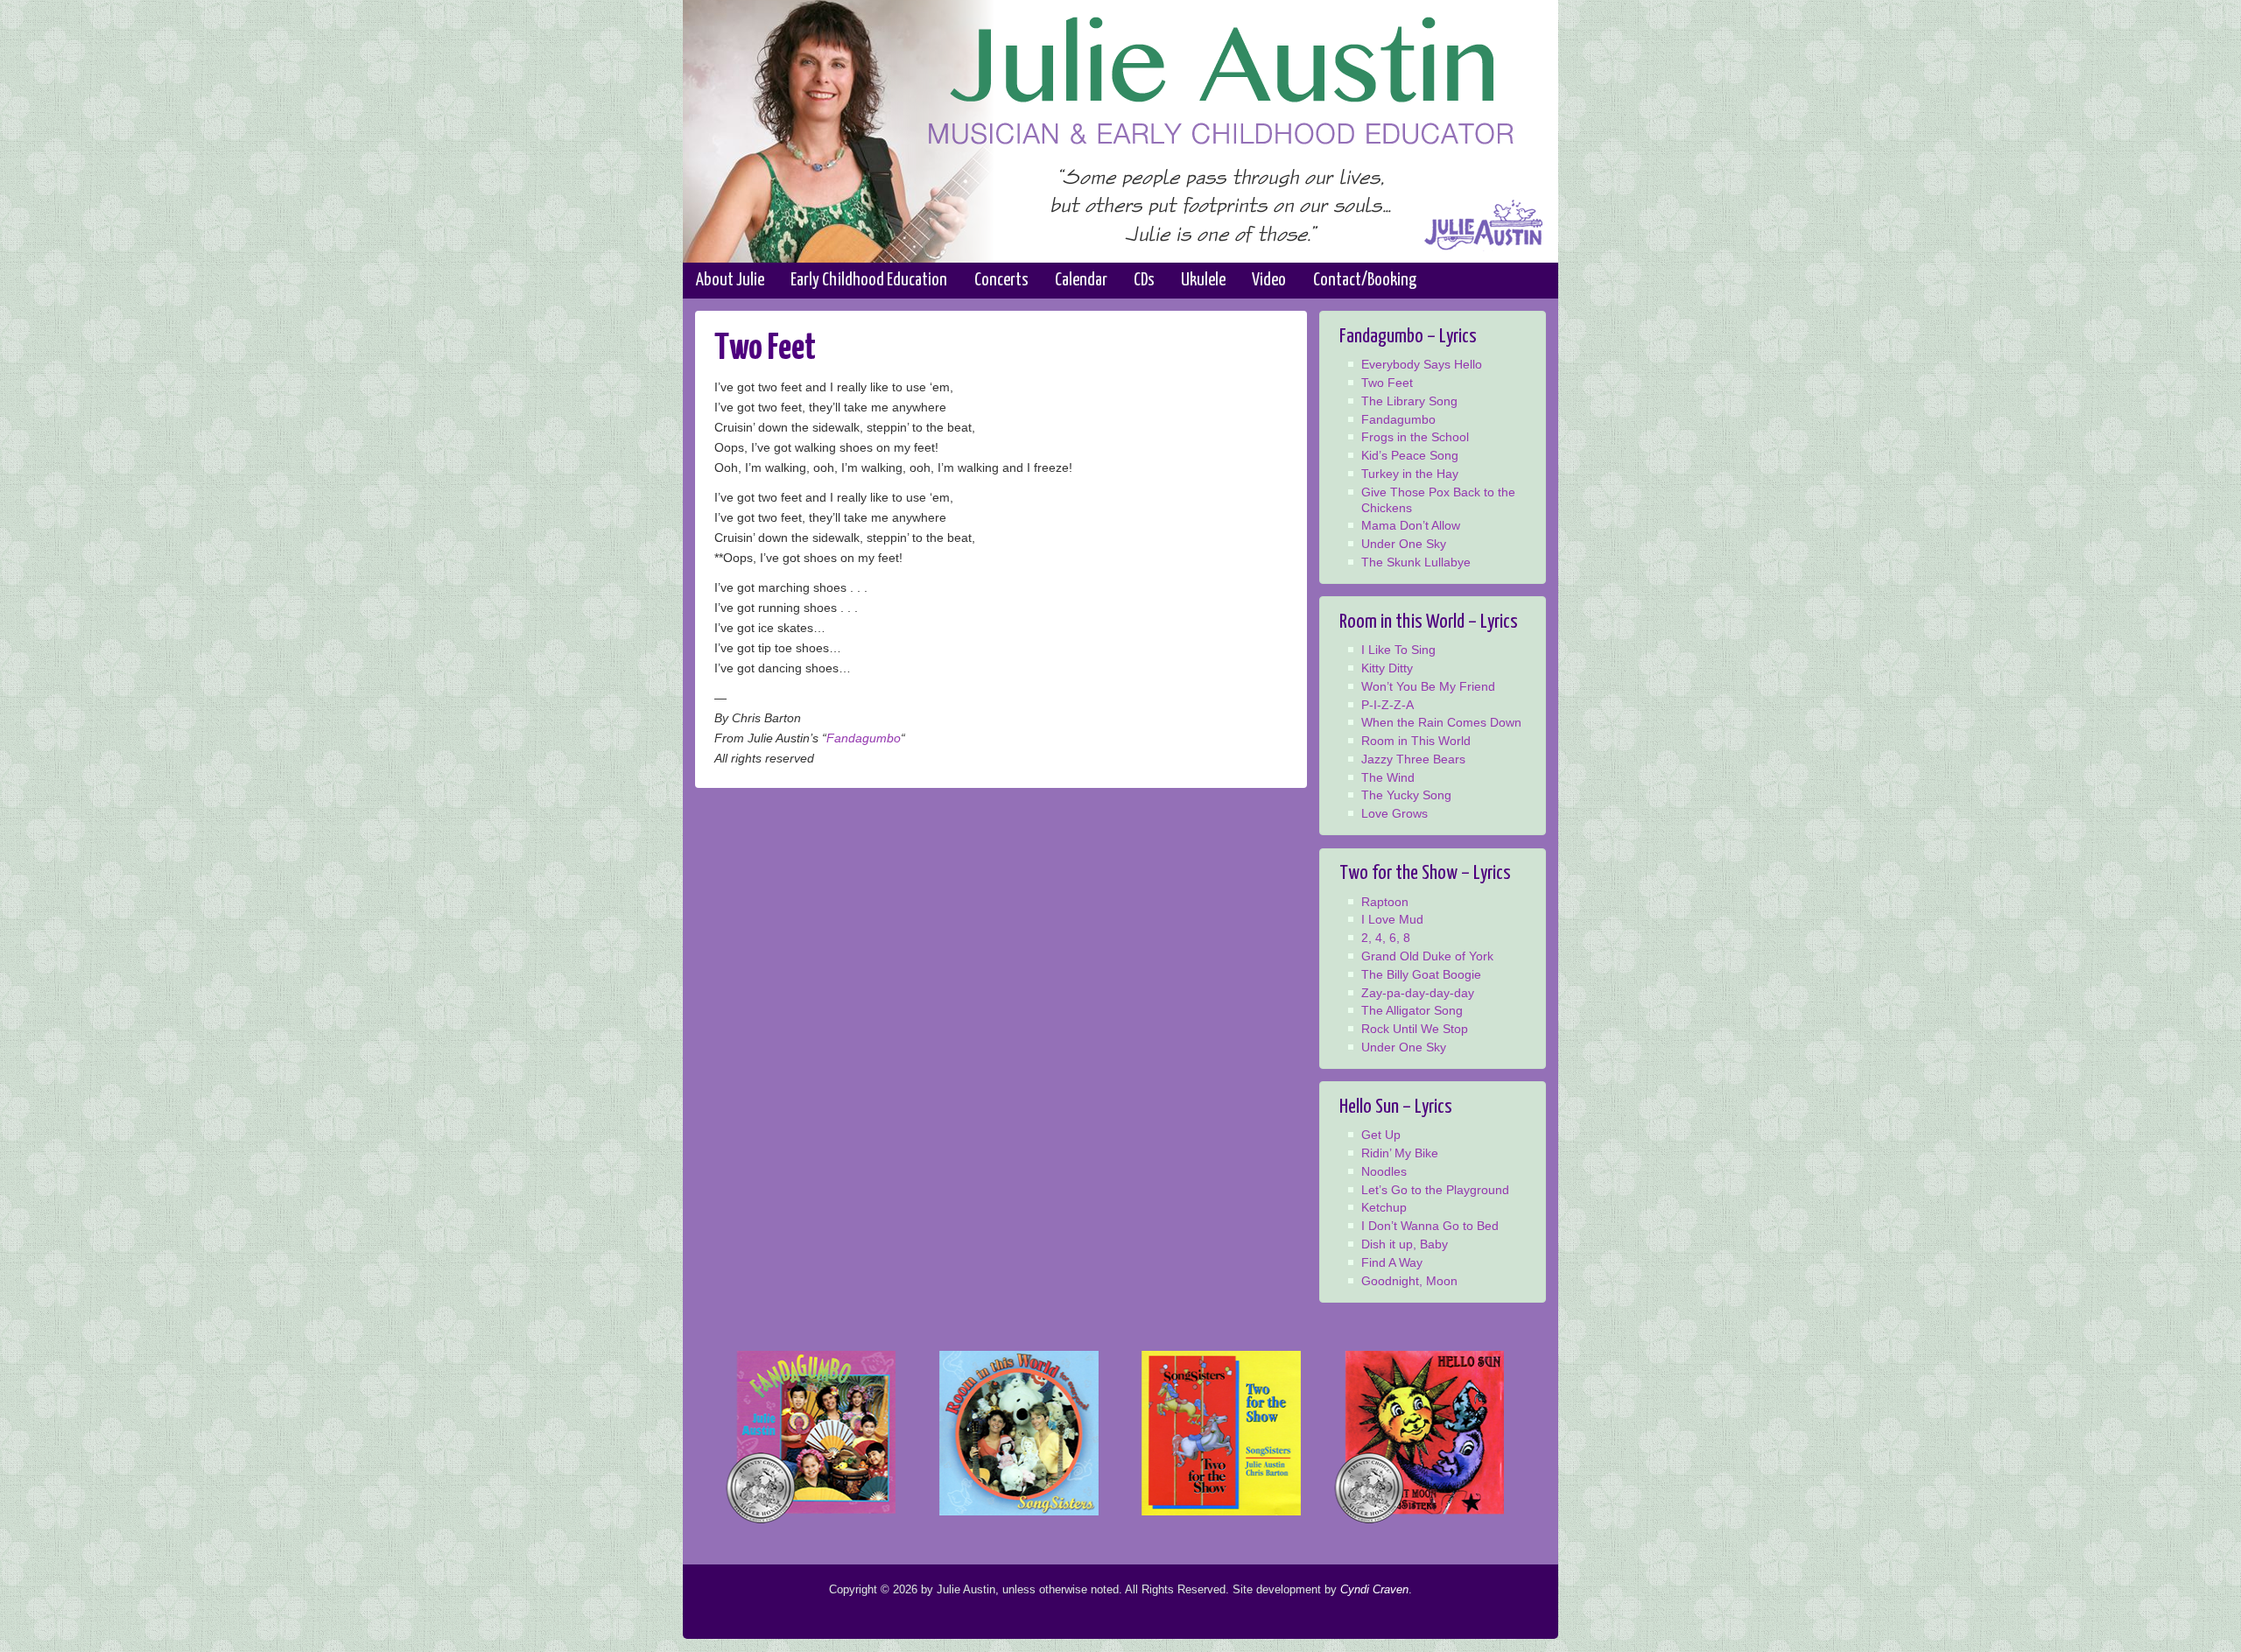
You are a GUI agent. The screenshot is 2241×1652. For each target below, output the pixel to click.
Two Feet (1387, 383)
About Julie (730, 280)
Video (1269, 280)
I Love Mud (1392, 920)
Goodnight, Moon (1409, 1281)
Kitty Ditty (1387, 668)
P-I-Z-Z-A (1387, 705)
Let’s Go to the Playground (1435, 1190)
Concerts (1001, 280)
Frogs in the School (1415, 437)
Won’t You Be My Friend (1428, 687)
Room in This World (1416, 741)
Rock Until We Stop (1415, 1029)
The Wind (1388, 778)
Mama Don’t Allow (1411, 526)
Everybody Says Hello (1422, 365)
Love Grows (1394, 814)
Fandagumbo (864, 738)
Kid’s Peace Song (1410, 456)
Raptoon (1385, 902)
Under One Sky (1404, 544)
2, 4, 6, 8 (1386, 938)
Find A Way (1392, 1263)
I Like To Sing (1398, 650)
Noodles (1384, 1172)
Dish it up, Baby (1405, 1244)
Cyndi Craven (1374, 1589)
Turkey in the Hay (1410, 474)
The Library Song (1409, 401)
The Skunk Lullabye (1416, 562)
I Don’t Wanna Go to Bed (1430, 1226)
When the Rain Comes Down (1441, 723)
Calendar (1081, 280)
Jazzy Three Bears (1413, 759)
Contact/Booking (1365, 280)
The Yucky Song (1406, 795)
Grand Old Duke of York (1427, 956)
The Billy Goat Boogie (1421, 975)
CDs (1144, 280)
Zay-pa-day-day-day (1418, 993)
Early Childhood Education (869, 280)
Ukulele (1203, 280)
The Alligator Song (1412, 1011)
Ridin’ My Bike (1400, 1153)
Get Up (1381, 1135)
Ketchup (1384, 1208)
